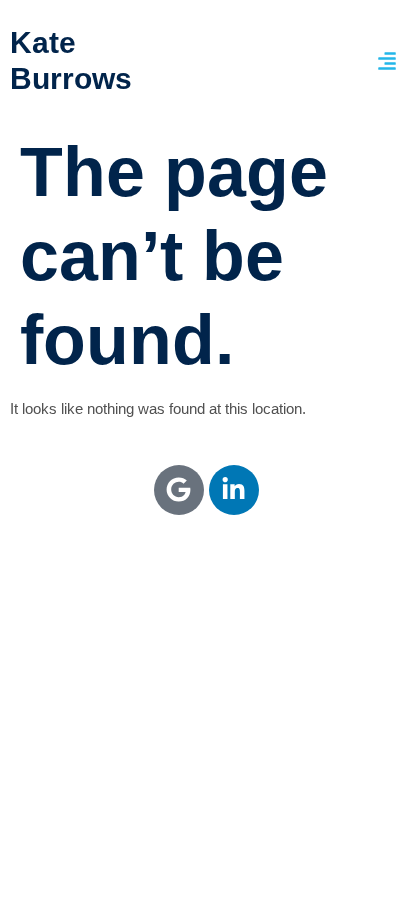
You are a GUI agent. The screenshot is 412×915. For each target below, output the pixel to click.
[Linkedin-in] (234, 490)
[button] (387, 61)
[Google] (179, 490)
